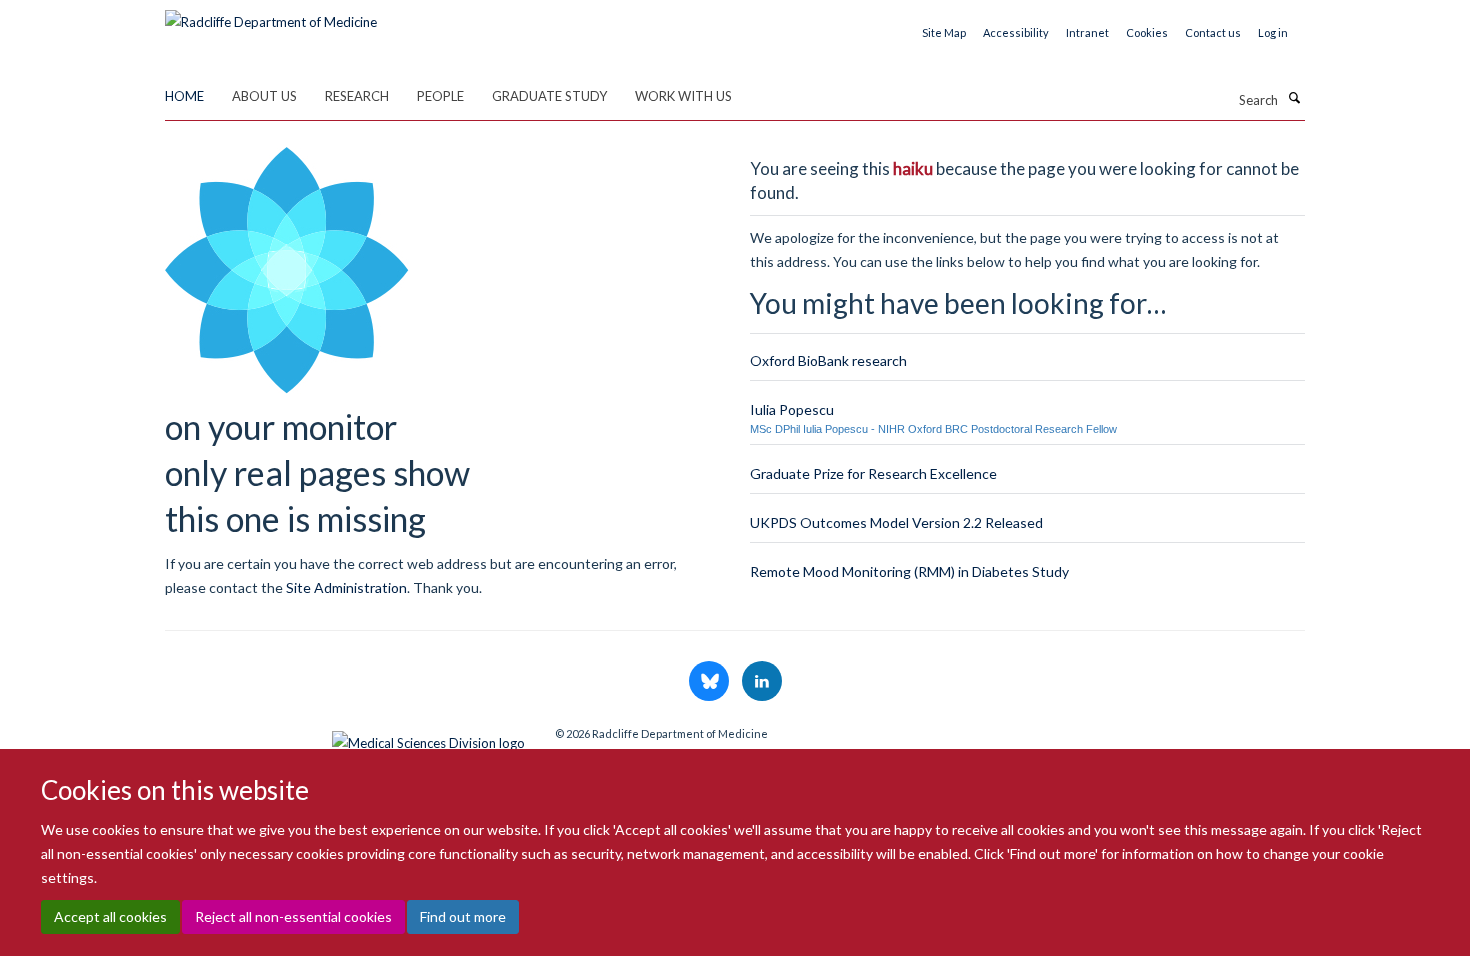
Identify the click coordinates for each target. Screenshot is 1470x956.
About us (264, 96)
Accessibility (1016, 32)
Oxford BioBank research (828, 360)
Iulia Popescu (792, 409)
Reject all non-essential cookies (293, 916)
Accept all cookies (110, 916)
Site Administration (346, 587)
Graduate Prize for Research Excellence (873, 473)
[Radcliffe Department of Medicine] (271, 15)
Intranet (1087, 32)
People (440, 96)
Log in (1273, 32)
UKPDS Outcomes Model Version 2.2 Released (896, 522)
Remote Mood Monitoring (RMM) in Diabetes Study (909, 571)
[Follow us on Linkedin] (762, 682)
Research (357, 96)
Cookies (1147, 32)
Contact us (1213, 32)
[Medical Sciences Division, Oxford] (345, 738)
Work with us (683, 96)
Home (184, 96)
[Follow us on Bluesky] (710, 682)
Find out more (463, 916)
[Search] (1294, 98)
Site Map (944, 32)
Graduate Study (549, 96)
